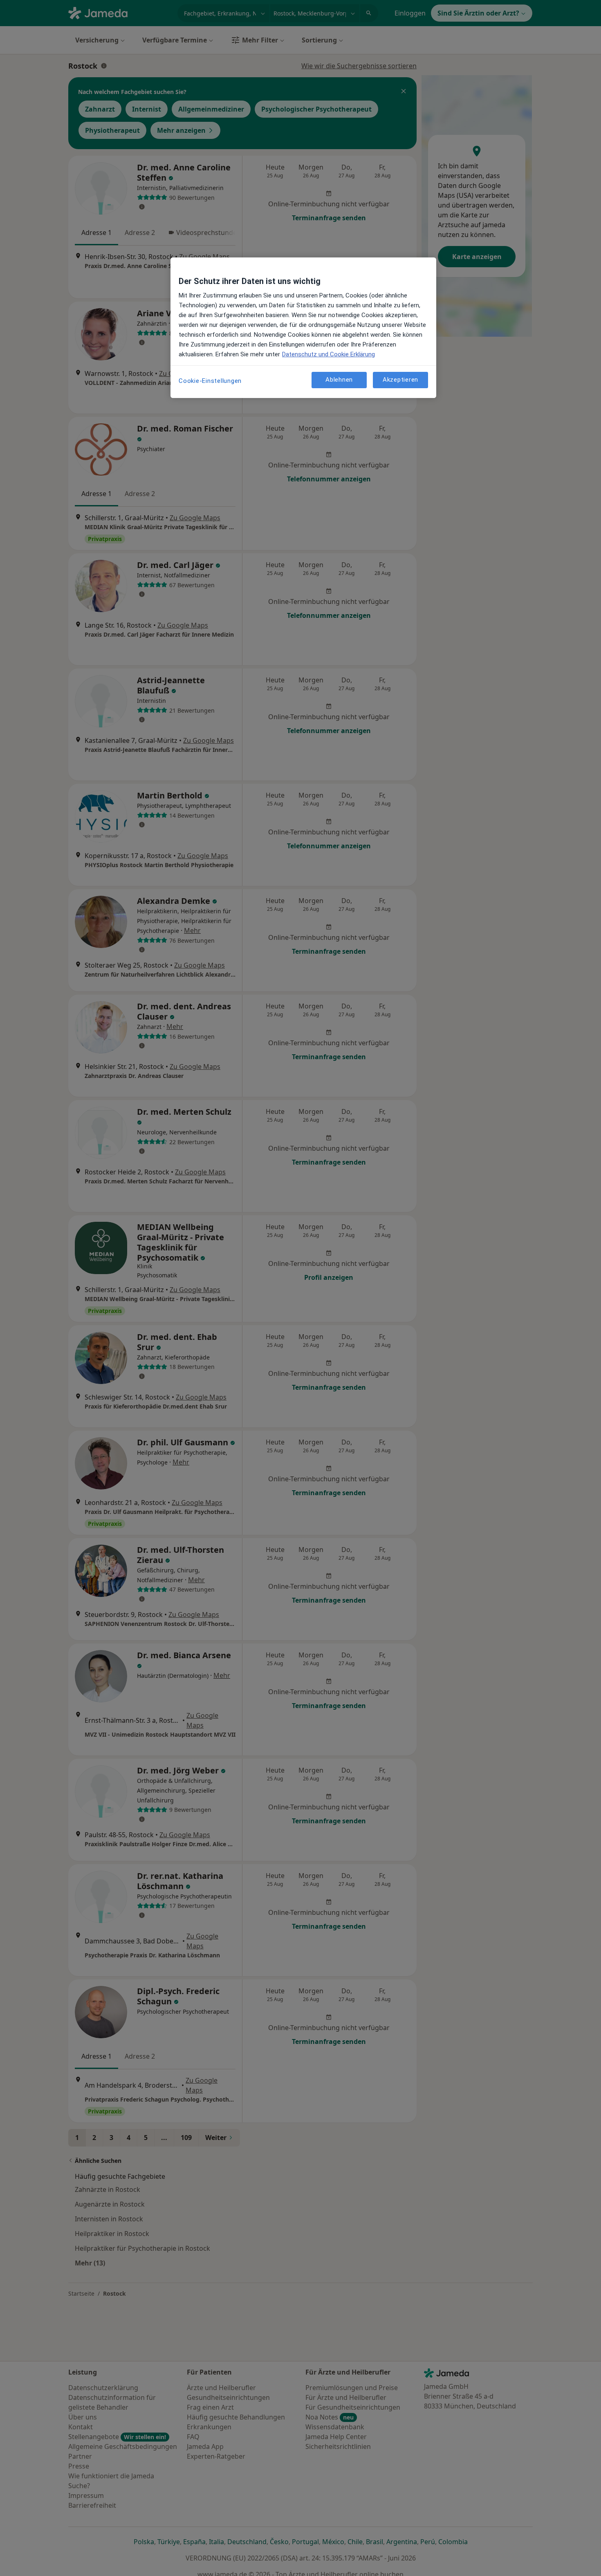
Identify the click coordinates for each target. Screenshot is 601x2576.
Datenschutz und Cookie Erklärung (329, 354)
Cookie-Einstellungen (210, 381)
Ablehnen (339, 380)
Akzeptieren (400, 380)
